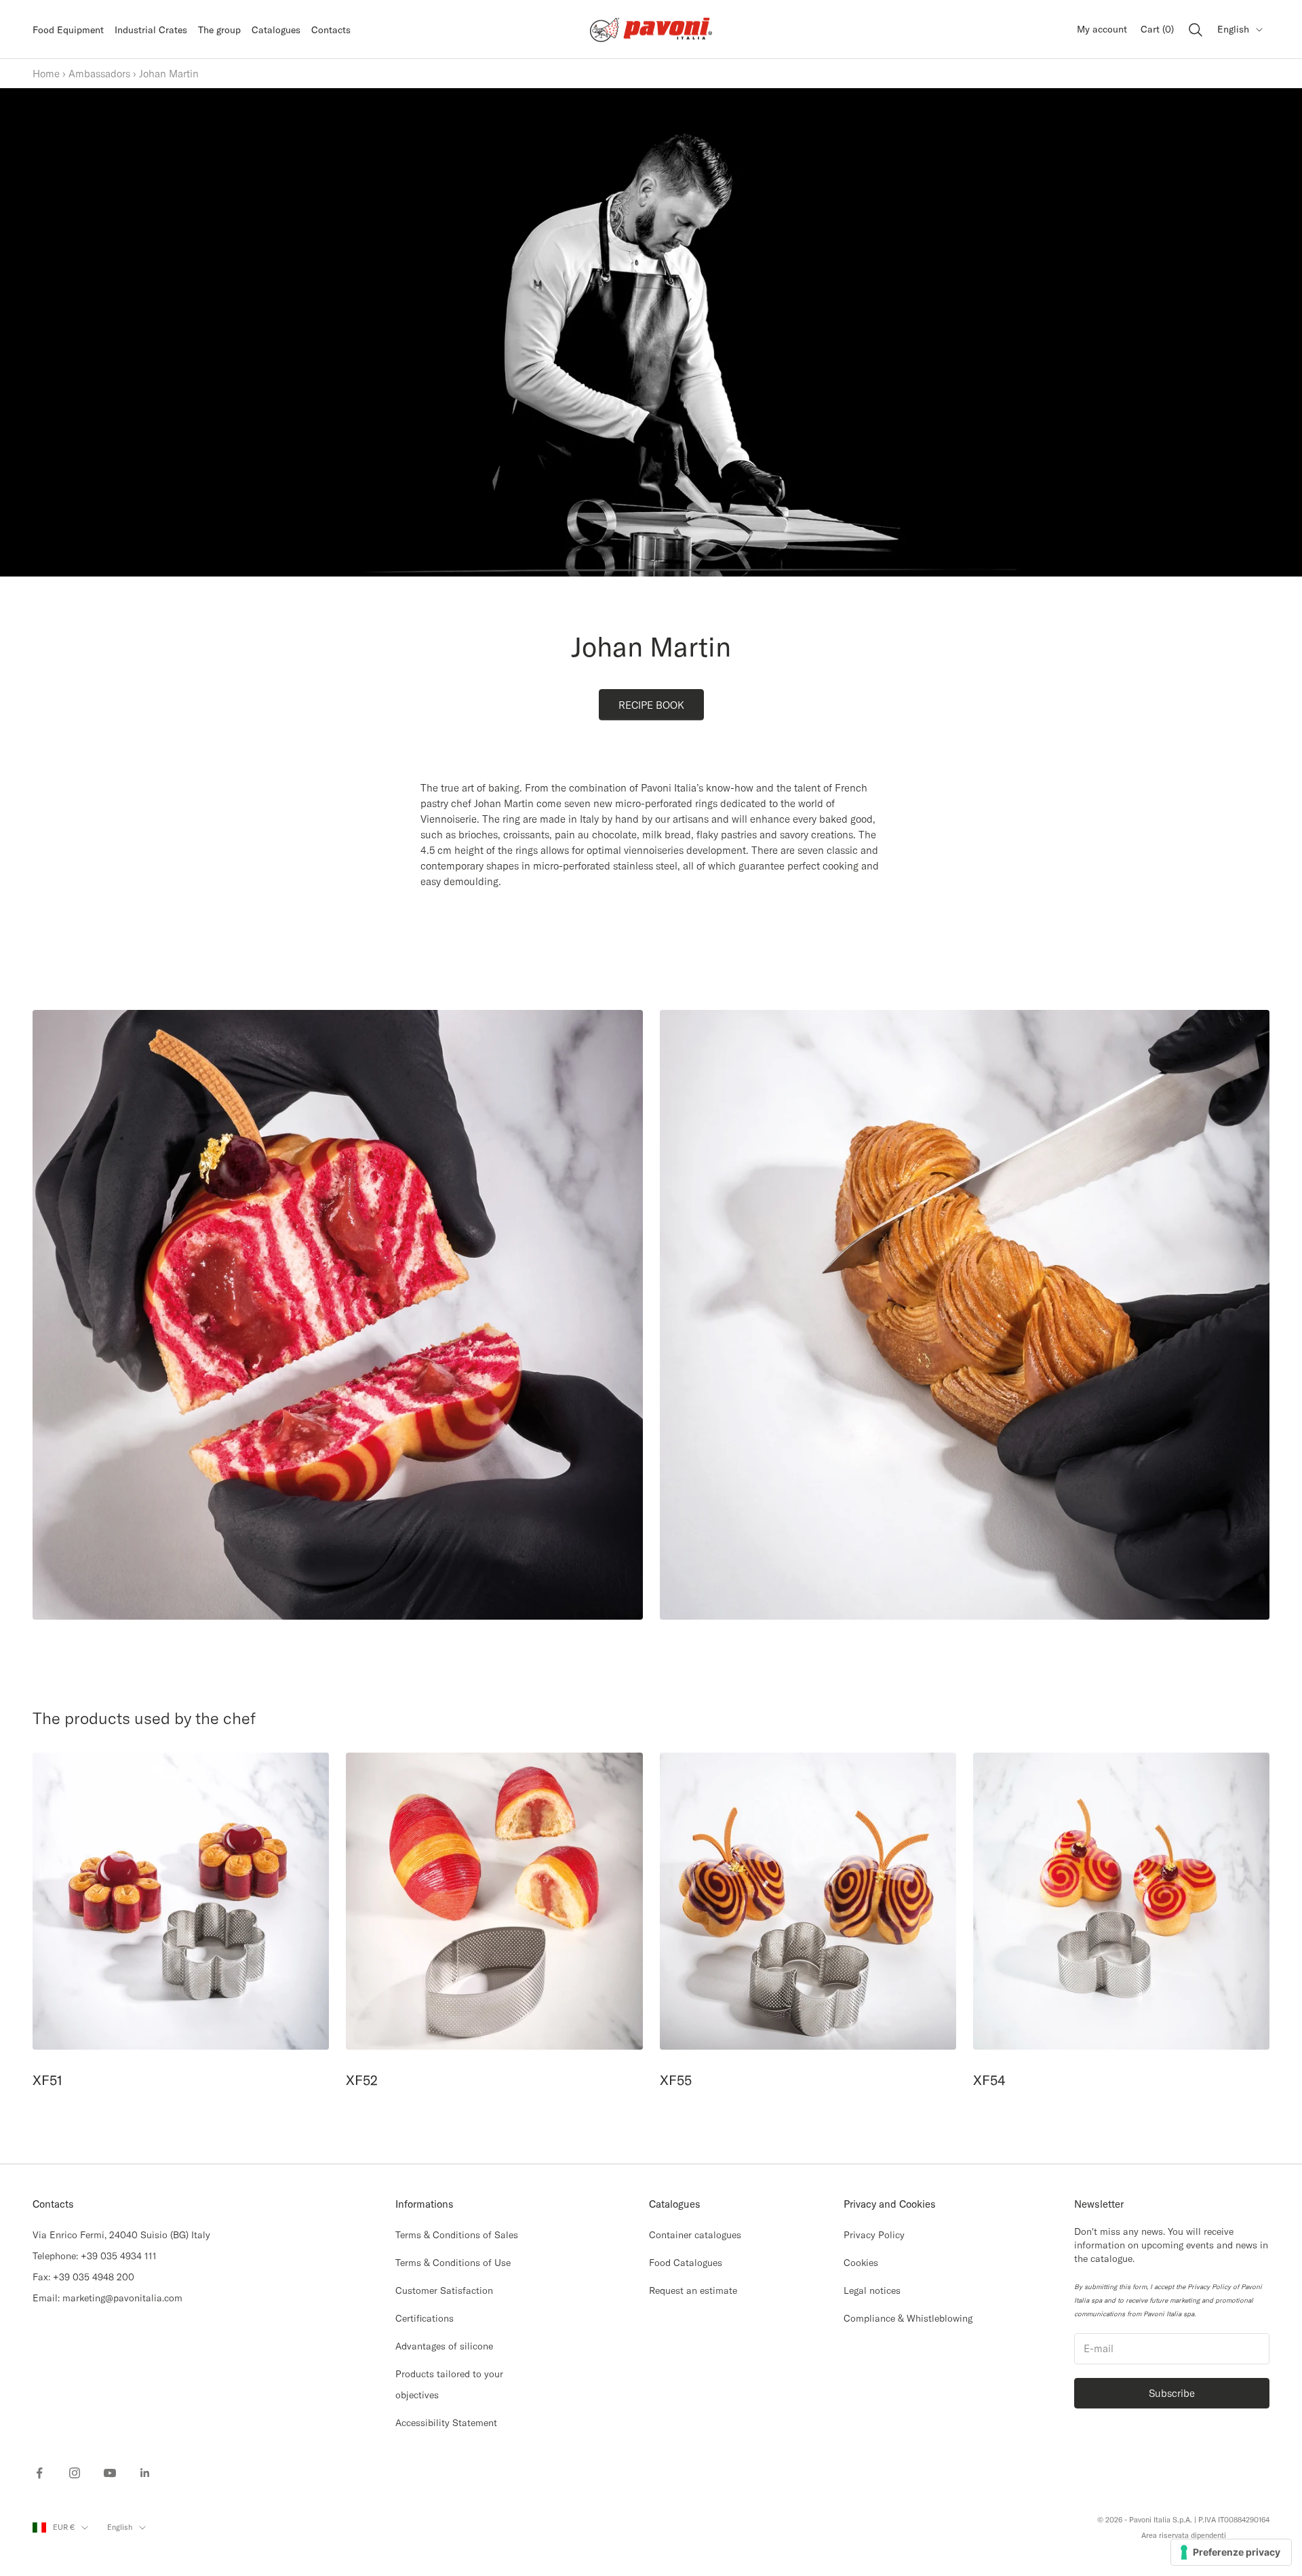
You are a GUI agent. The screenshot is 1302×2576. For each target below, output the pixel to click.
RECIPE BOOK (651, 705)
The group (219, 30)
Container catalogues (695, 2235)
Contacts (331, 30)
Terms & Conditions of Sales (457, 2235)
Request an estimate (693, 2290)
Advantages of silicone (444, 2346)
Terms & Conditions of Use (453, 2263)
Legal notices (872, 2290)
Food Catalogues (686, 2263)
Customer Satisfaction (444, 2290)
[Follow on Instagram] (75, 2473)
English (1233, 29)
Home (46, 74)
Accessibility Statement (446, 2423)
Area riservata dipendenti (1184, 2535)
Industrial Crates (151, 30)
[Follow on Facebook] (39, 2473)
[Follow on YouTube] (110, 2473)
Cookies (861, 2263)
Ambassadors (99, 74)
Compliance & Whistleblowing (908, 2318)
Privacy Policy (874, 2235)
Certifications (425, 2318)
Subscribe (1172, 2393)
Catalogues (276, 30)
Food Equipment (68, 30)
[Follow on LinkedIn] (145, 2473)
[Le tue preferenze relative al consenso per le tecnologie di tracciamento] (1231, 2552)
